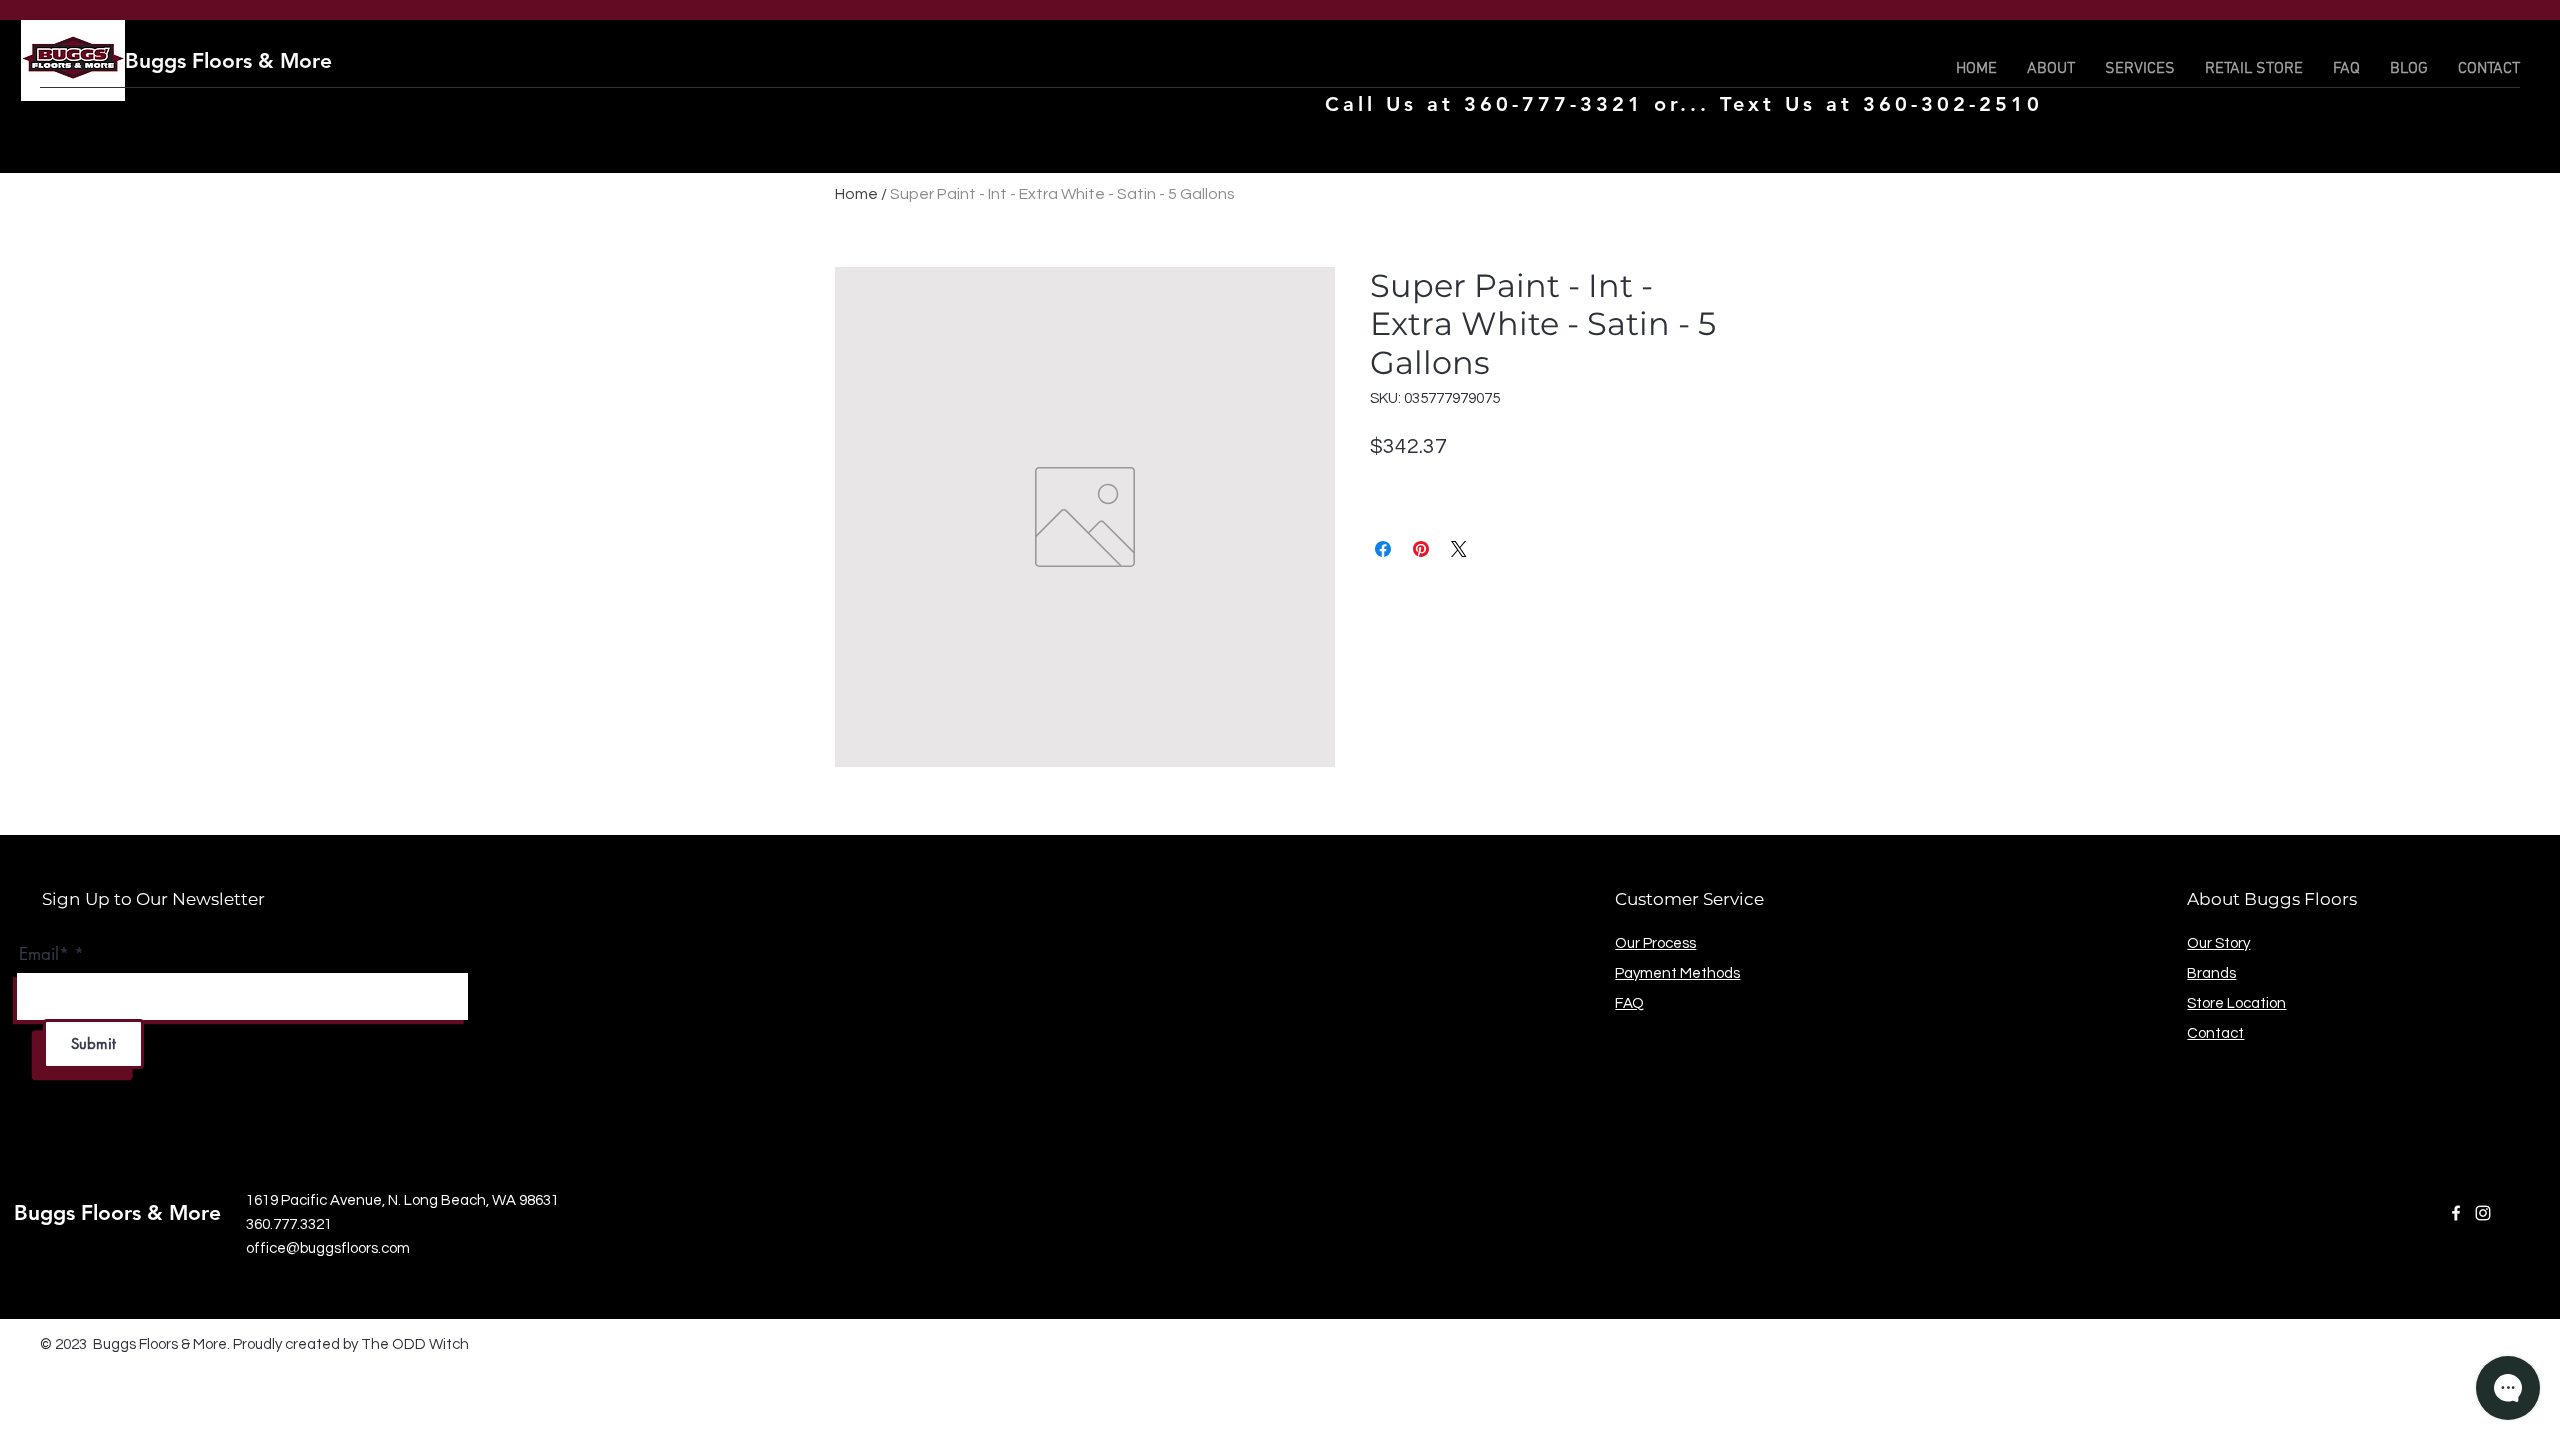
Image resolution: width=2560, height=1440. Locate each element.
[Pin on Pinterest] (1421, 549)
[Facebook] (2456, 1213)
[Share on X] (1459, 549)
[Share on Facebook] (1383, 549)
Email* (44, 954)
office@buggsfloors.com (328, 1248)
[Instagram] (2483, 1213)
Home (856, 194)
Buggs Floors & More (228, 60)
